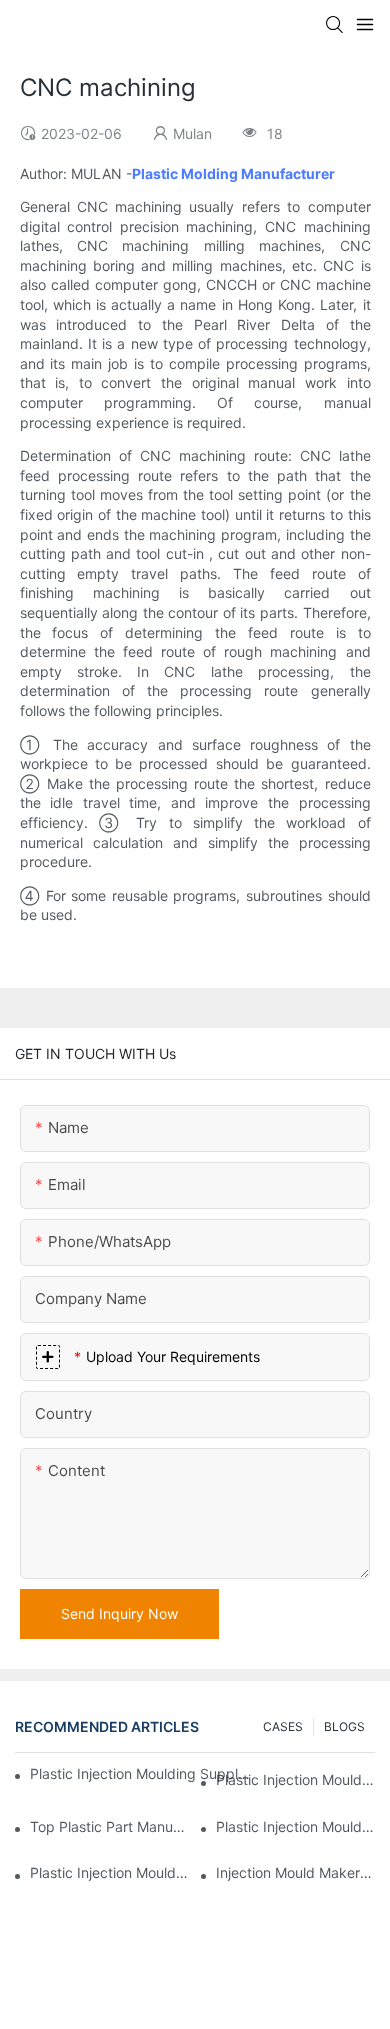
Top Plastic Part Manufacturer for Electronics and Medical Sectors (109, 1826)
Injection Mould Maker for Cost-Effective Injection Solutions (295, 1872)
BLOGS (344, 1726)
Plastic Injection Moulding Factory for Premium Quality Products (295, 1779)
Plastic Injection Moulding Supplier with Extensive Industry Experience (141, 1773)
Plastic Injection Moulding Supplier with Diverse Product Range (295, 1826)
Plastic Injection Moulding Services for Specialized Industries (109, 1872)
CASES (283, 1726)
